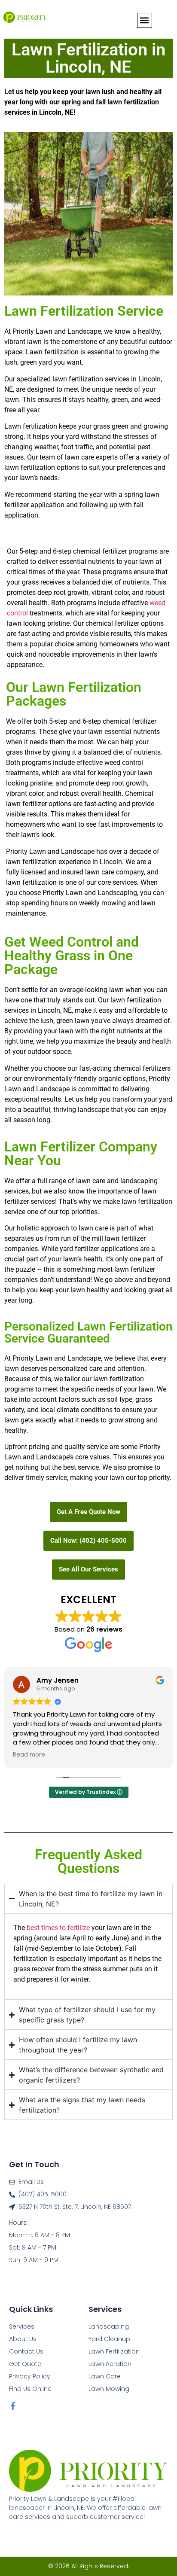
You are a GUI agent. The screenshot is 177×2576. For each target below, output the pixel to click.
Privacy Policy (30, 2376)
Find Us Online (30, 2389)
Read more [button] (29, 1755)
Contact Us (26, 2351)
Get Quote (25, 2364)
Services (22, 2326)
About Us (23, 2339)
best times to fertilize (58, 1928)
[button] (145, 20)
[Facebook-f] (13, 2406)
